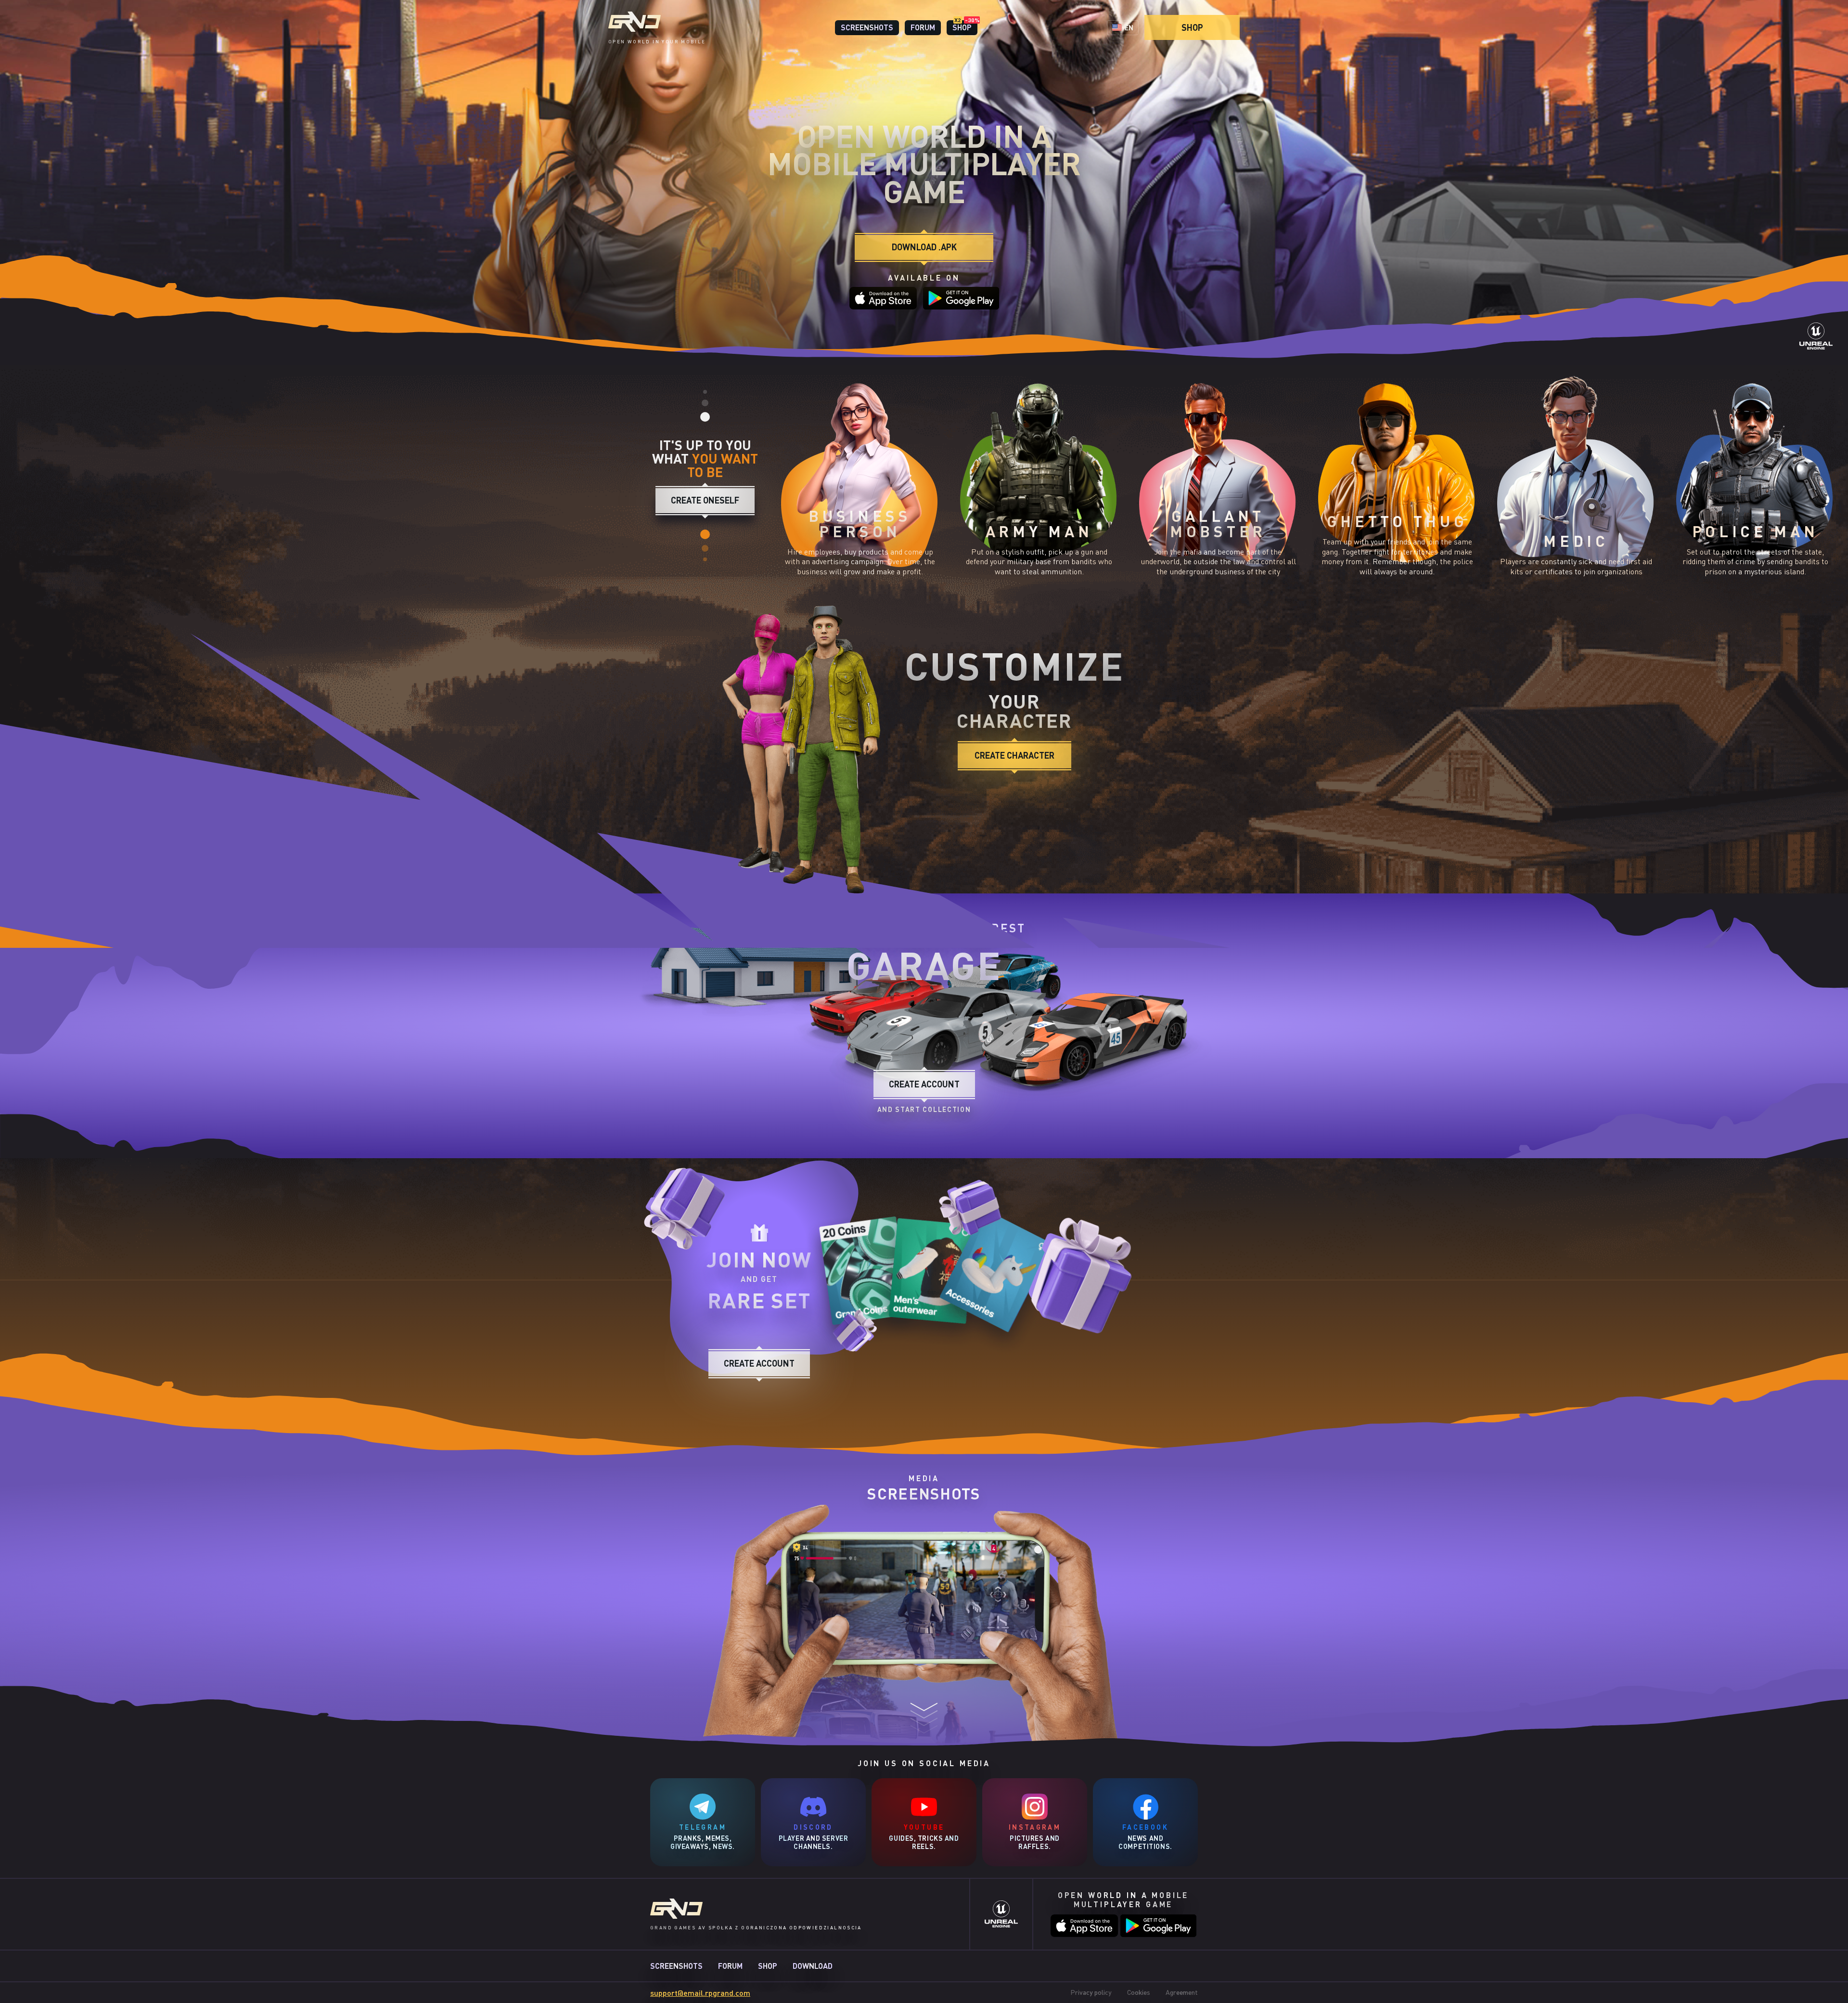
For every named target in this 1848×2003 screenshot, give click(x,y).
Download (813, 1966)
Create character (1014, 755)
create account (759, 1363)
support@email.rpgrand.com (700, 1993)
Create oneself (705, 500)
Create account (924, 1084)
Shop (1192, 27)
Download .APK (924, 247)
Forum (730, 1966)
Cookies (1139, 1992)
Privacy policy (1091, 1992)
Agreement (1182, 1992)
